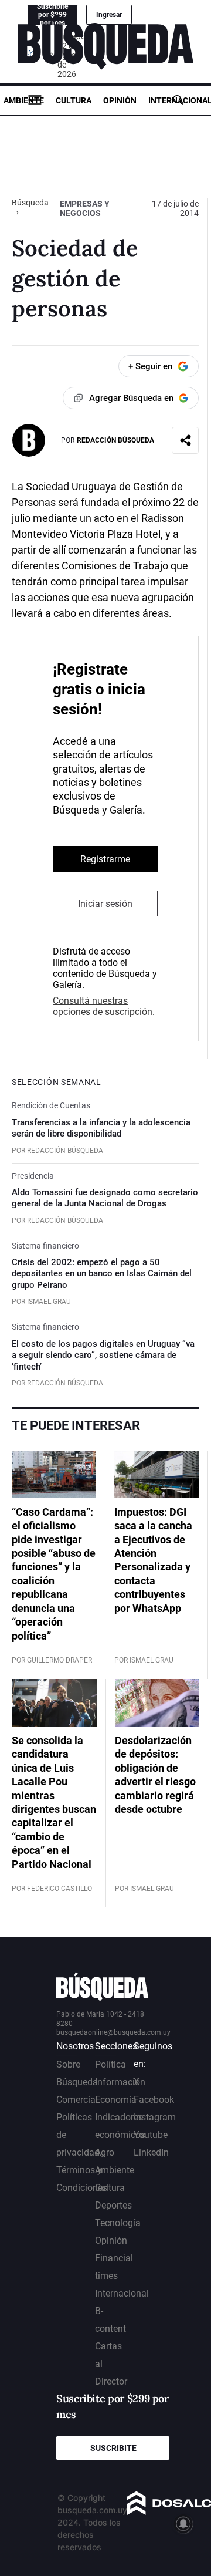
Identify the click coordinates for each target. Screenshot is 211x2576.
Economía (116, 2100)
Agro (105, 2152)
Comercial (77, 2100)
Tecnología (118, 2223)
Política (110, 2064)
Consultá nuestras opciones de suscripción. (104, 1006)
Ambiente (24, 100)
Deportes (113, 2205)
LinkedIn (151, 2152)
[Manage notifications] (183, 2524)
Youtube (151, 2135)
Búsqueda (30, 203)
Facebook (154, 2100)
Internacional (122, 2293)
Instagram (155, 2117)
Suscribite (113, 2448)
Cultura (74, 100)
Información (120, 2082)
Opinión (120, 100)
